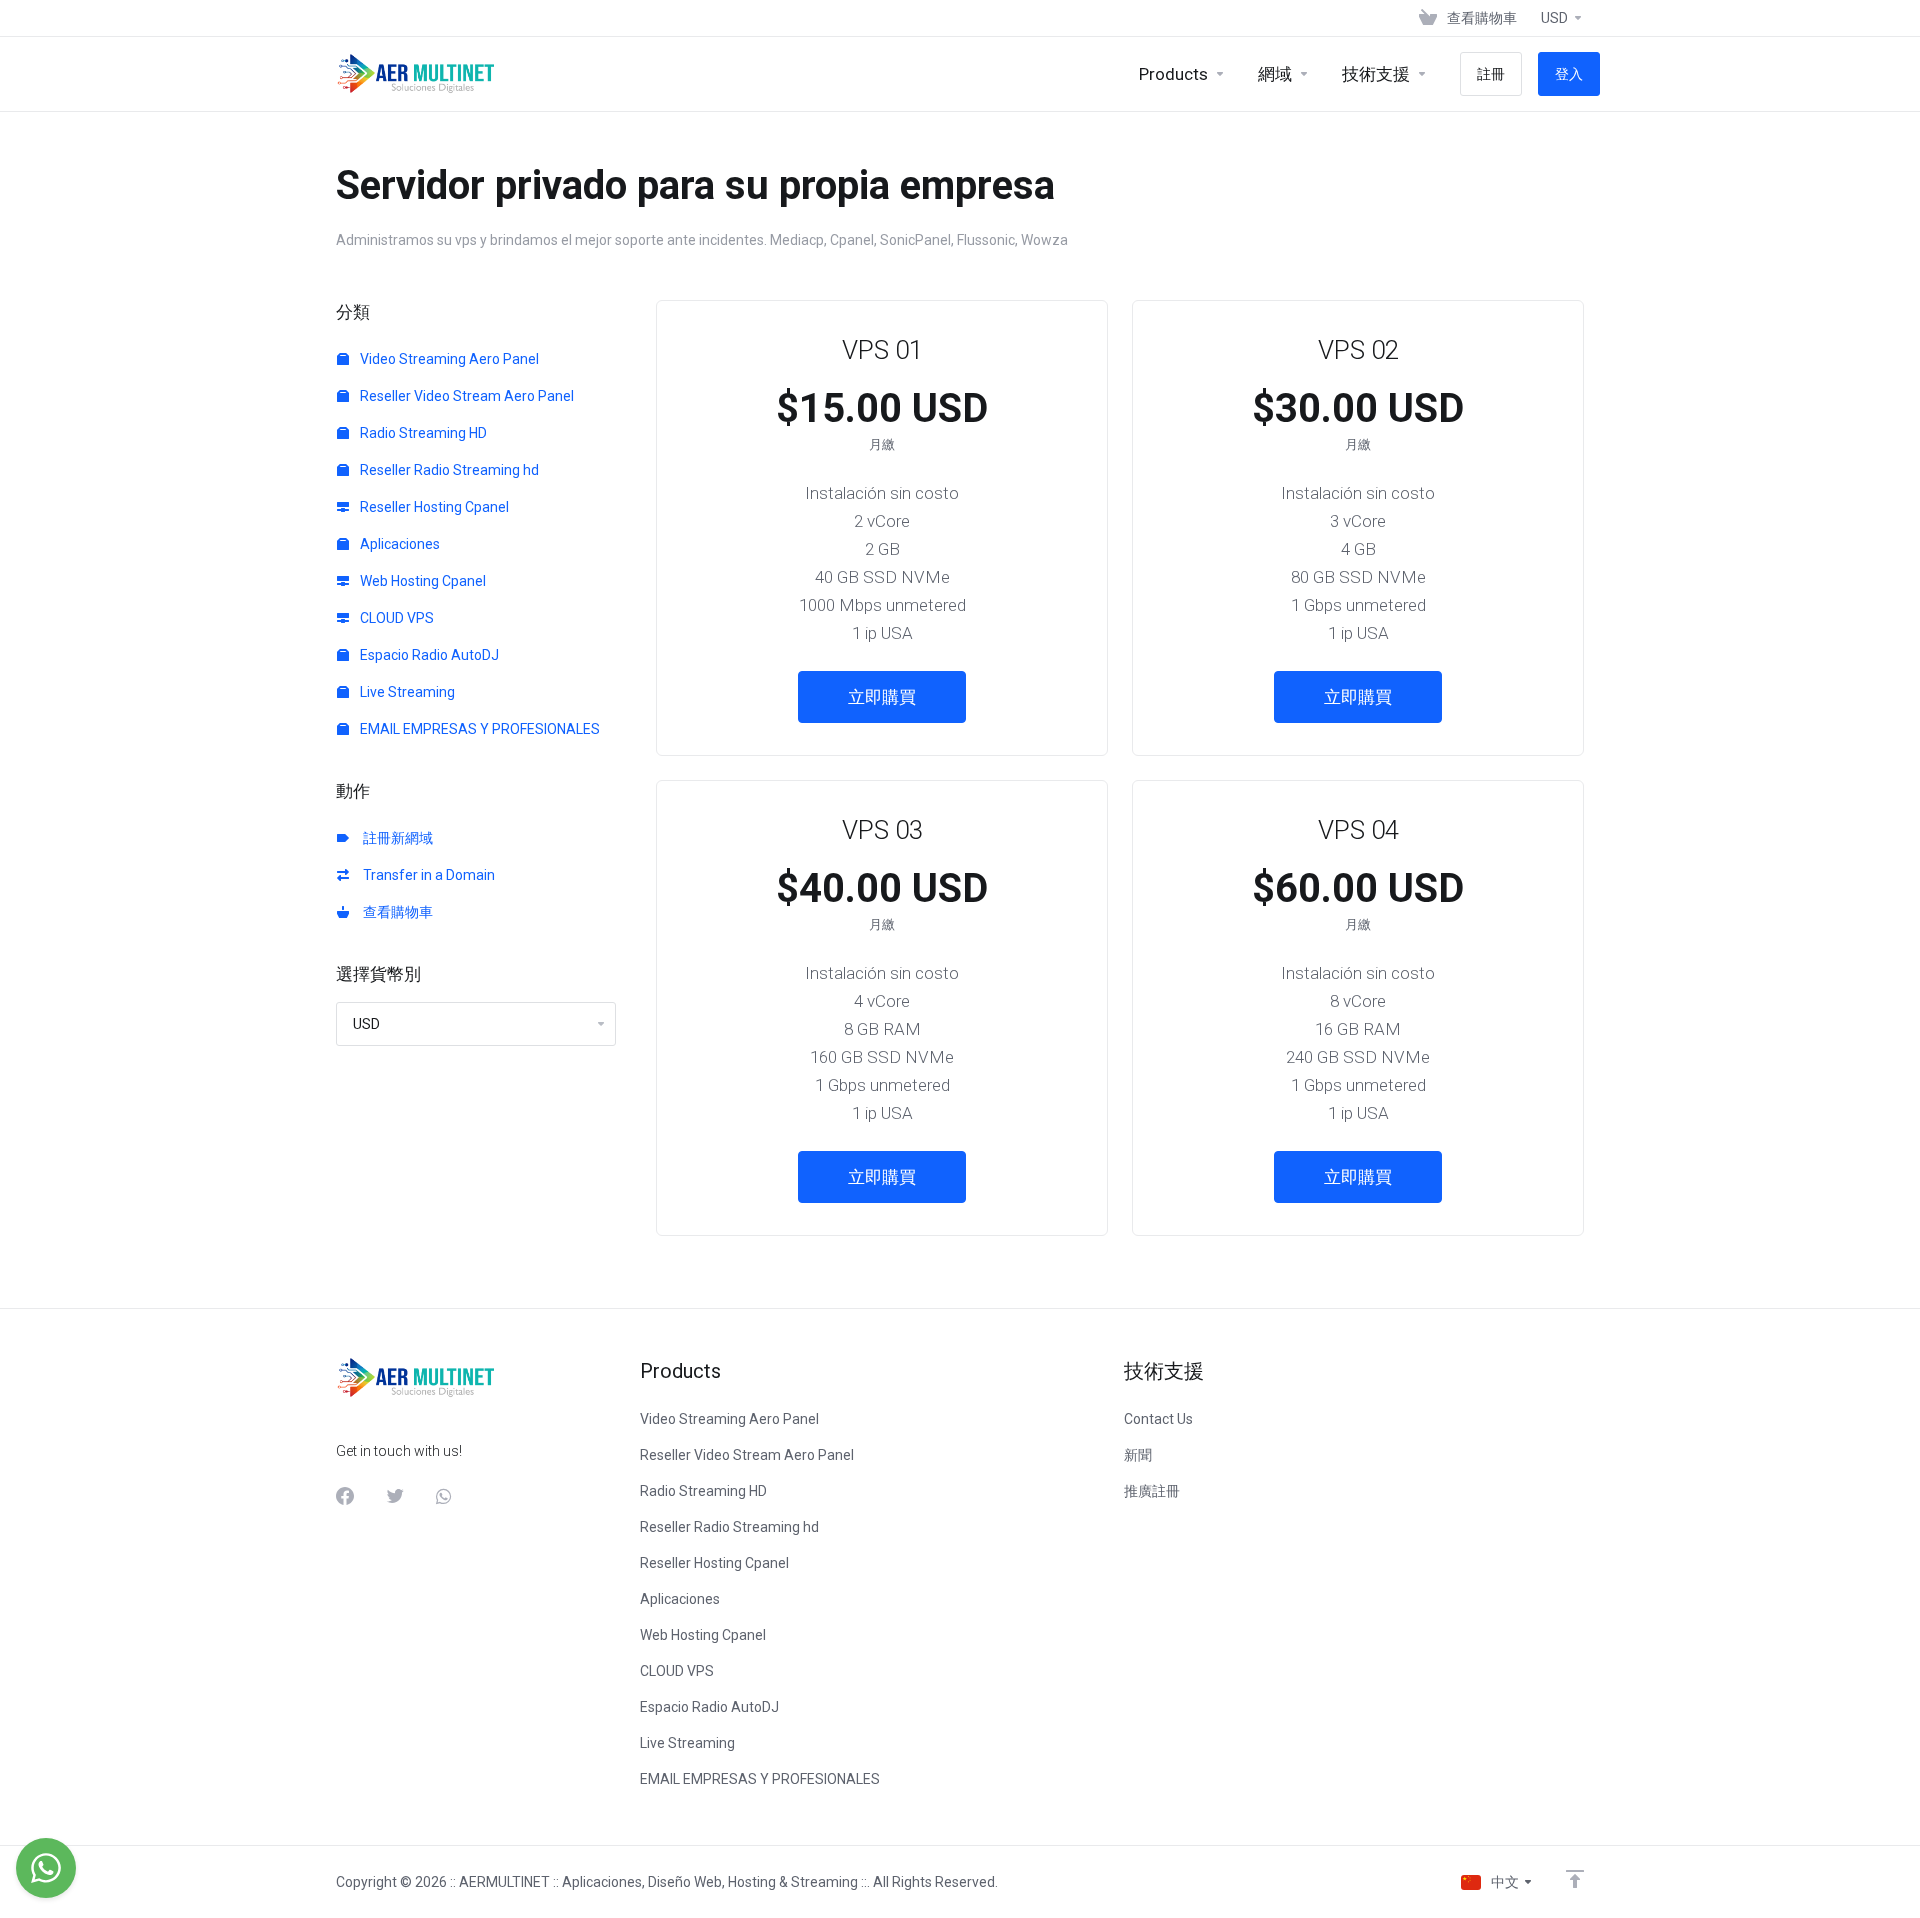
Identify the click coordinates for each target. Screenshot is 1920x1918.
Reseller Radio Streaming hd (448, 470)
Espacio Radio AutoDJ (428, 655)
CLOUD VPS (395, 618)
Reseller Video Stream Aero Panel (465, 396)
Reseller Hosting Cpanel (433, 507)
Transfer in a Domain (426, 875)
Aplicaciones (398, 544)
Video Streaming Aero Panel (448, 359)
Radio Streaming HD (422, 433)
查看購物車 (395, 912)
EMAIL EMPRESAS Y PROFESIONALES (478, 729)
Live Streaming (406, 692)
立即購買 (882, 697)
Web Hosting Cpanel (421, 581)
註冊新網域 (395, 838)
